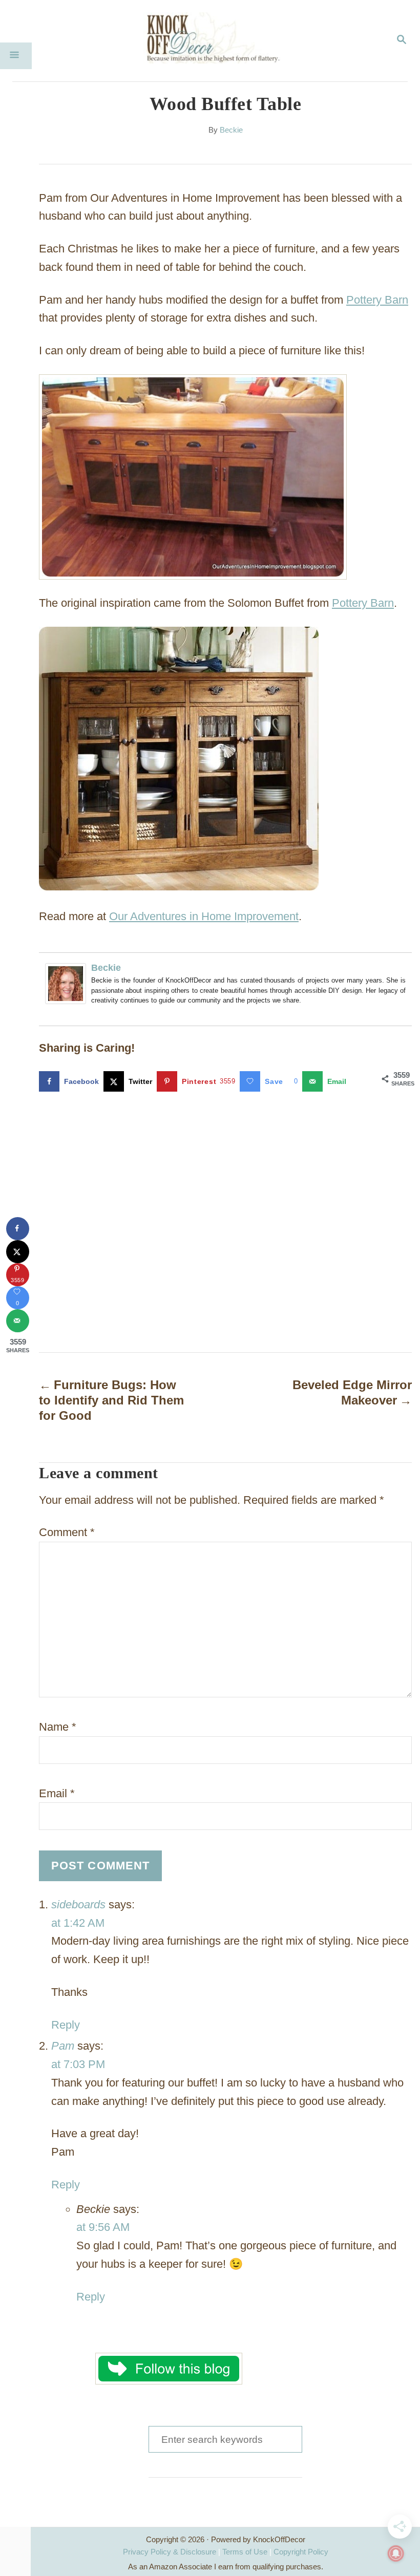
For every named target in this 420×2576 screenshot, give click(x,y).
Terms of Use (245, 2552)
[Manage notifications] (396, 2553)
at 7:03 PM (78, 2064)
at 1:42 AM (78, 1923)
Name (58, 1727)
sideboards (78, 1904)
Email (57, 1793)
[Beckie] (68, 984)
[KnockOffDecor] (218, 41)
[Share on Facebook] (18, 1229)
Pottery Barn (377, 300)
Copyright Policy (301, 2552)
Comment (67, 1532)
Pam (63, 2046)
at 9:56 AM (103, 2227)
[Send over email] (18, 1321)
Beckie (231, 130)
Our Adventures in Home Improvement (204, 916)
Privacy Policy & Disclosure (170, 2552)
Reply (66, 2025)
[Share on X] (18, 1252)
